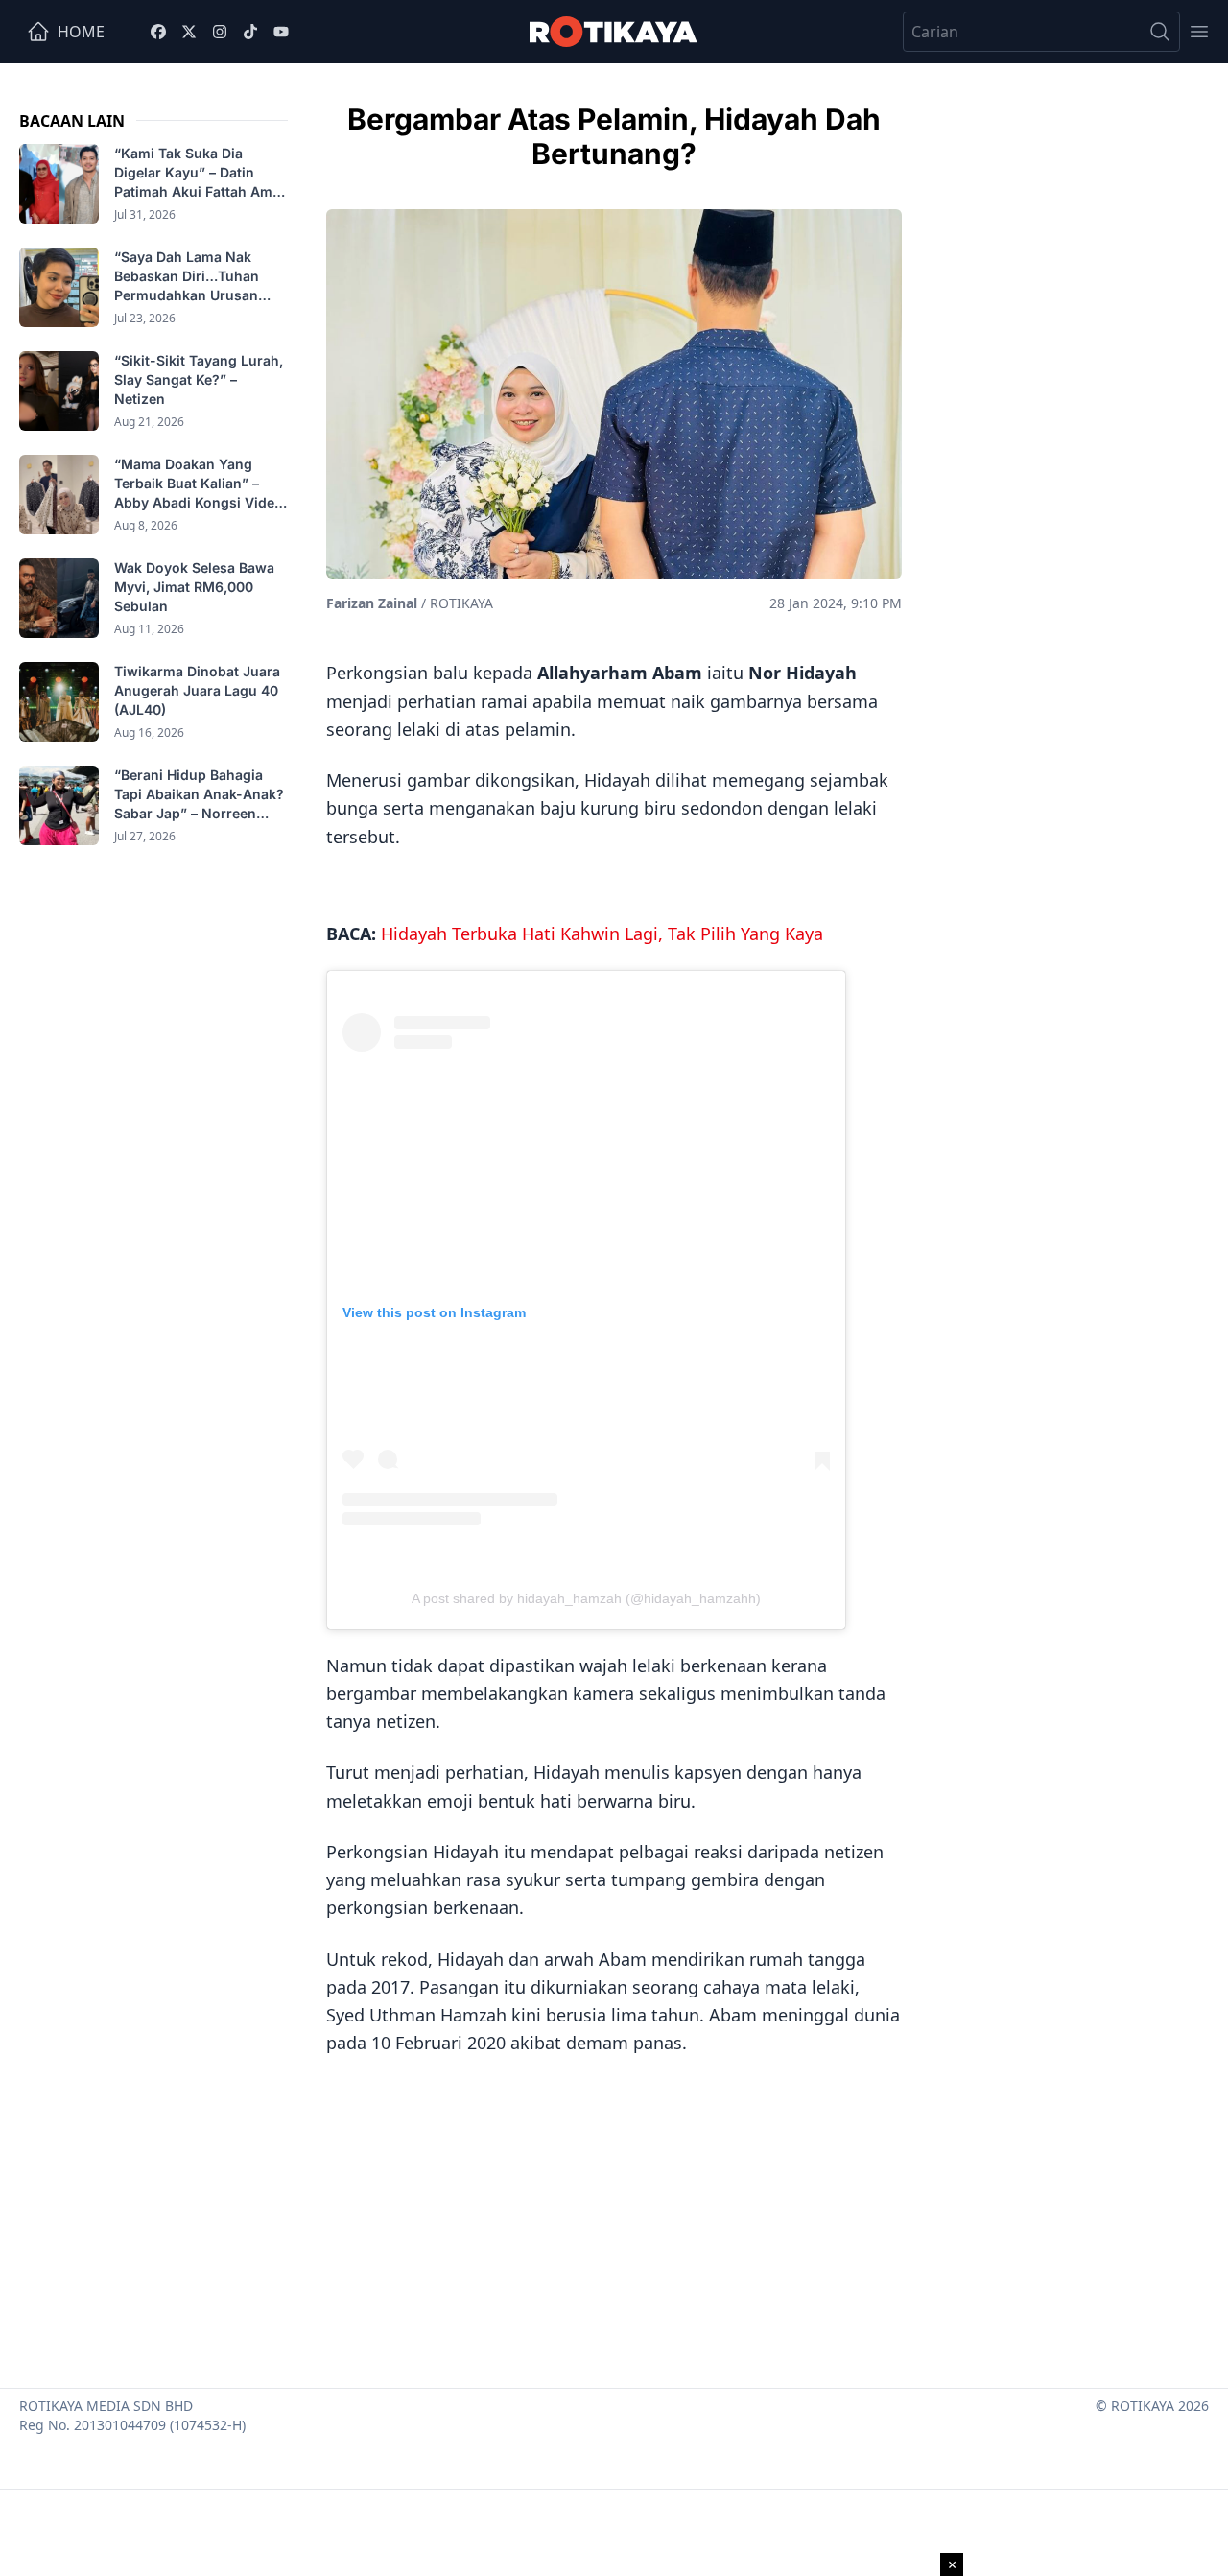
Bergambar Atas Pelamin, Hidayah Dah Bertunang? (614, 136)
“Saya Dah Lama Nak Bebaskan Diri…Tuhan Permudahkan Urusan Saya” (187, 277)
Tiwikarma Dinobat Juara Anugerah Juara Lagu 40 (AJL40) (197, 690)
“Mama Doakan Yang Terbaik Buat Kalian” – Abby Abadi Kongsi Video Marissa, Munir (199, 484)
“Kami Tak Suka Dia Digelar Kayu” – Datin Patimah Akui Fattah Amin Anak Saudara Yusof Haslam (200, 173)
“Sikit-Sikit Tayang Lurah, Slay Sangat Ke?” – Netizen (199, 379)
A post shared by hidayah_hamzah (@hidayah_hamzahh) (586, 1598)
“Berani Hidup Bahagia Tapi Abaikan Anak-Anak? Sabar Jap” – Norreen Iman (199, 795)
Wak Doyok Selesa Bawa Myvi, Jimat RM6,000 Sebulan (194, 587)
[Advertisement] (614, 2215)
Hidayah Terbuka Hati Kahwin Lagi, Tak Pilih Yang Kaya (602, 934)
